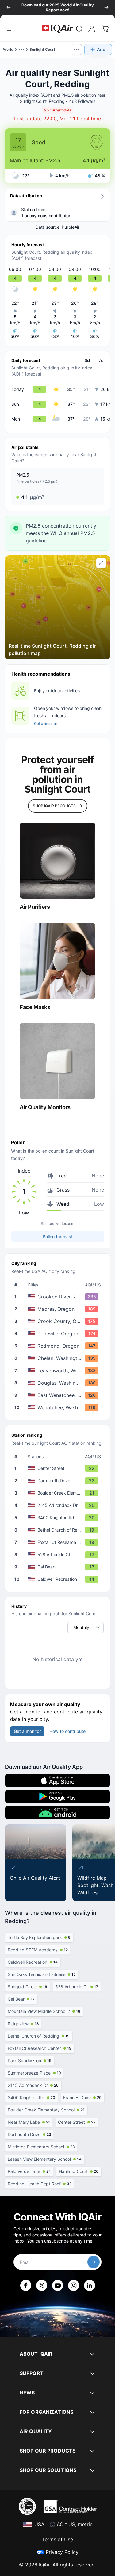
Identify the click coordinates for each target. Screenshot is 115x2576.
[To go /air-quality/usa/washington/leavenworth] (59, 1371)
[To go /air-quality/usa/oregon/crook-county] (59, 1321)
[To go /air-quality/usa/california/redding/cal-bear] (59, 1567)
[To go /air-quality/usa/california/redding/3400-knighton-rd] (59, 1518)
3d (87, 360)
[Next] (106, 7)
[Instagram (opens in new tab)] (74, 2285)
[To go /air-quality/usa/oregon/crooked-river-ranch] (59, 1297)
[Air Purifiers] (57, 861)
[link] (79, 29)
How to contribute (67, 1731)
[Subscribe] (94, 2262)
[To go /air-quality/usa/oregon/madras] (59, 1309)
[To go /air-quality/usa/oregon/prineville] (59, 1334)
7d (101, 360)
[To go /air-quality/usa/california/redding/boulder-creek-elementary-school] (59, 1493)
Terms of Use (57, 2539)
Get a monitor (46, 724)
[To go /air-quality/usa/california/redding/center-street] (59, 1468)
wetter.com (65, 1224)
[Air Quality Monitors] (57, 1061)
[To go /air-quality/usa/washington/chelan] (59, 1358)
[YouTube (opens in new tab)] (58, 2285)
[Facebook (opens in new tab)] (26, 2285)
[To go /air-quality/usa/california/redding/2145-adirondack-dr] (59, 1505)
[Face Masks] (57, 961)
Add (101, 49)
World (8, 49)
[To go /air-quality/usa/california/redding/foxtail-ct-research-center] (59, 1542)
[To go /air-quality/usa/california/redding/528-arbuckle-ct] (59, 1555)
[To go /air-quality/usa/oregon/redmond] (59, 1346)
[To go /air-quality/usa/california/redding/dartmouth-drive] (59, 1481)
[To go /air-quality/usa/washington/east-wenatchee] (59, 1395)
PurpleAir (71, 227)
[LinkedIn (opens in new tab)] (90, 2285)
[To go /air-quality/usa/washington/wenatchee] (59, 1407)
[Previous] (9, 7)
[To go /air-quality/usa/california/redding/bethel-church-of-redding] (59, 1530)
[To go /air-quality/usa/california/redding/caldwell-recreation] (59, 1579)
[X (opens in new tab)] (42, 2285)
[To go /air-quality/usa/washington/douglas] (59, 1383)
